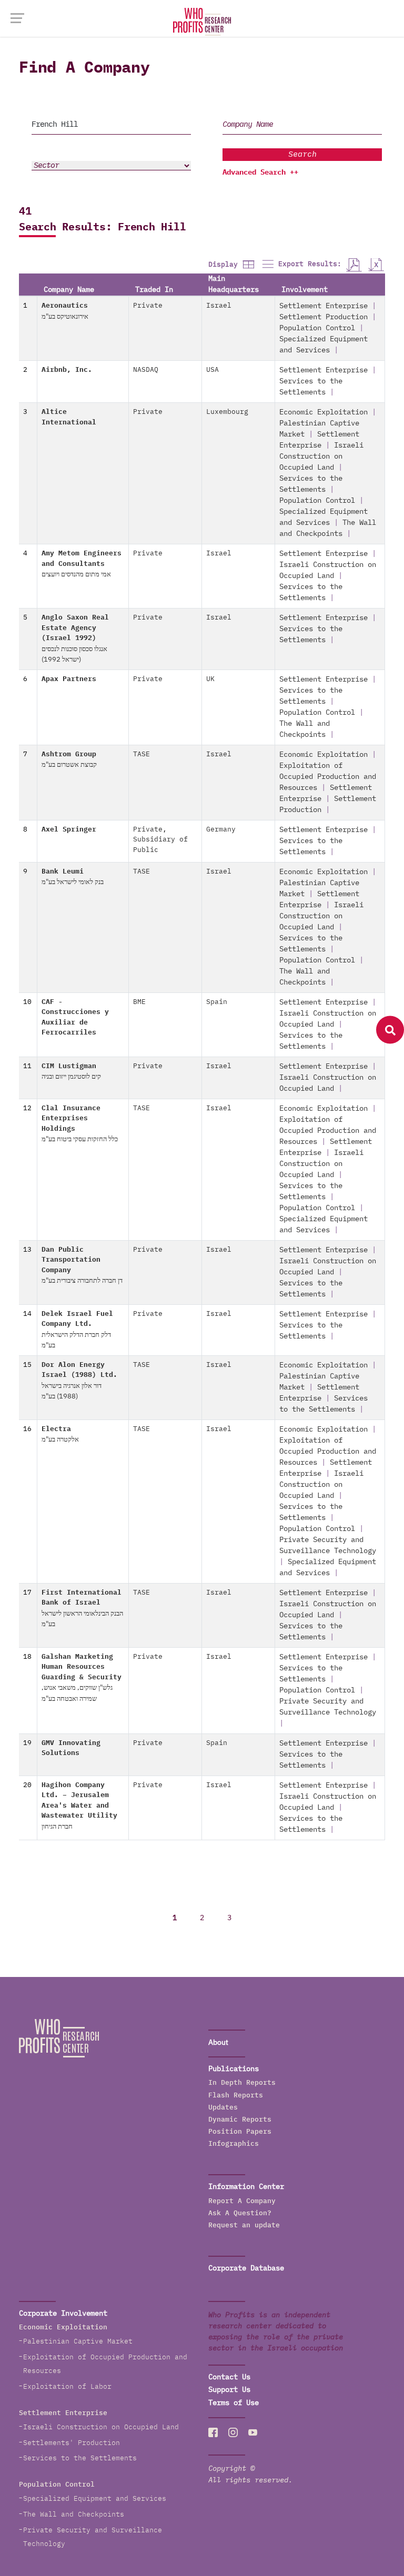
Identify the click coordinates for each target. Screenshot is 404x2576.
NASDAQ (146, 370)
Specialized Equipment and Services (95, 2499)
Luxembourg (227, 412)
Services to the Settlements (80, 2458)
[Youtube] (253, 2432)
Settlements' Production (72, 2443)
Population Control (317, 328)
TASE (142, 754)
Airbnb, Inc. (67, 370)
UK (210, 679)
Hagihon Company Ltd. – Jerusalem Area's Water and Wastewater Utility (79, 1806)
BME (139, 1002)
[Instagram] (233, 2432)
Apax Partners (69, 679)
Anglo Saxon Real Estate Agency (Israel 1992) (75, 639)
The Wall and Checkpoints (74, 2515)
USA (213, 370)
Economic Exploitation (324, 412)
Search (302, 154)
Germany (221, 830)
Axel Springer (69, 830)
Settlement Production (324, 317)
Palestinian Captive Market (78, 2342)
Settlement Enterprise (324, 306)
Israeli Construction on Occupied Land (321, 457)
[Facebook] (213, 2432)
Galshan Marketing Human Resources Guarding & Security (82, 1678)
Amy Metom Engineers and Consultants (82, 564)
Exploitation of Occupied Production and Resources (328, 777)
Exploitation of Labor (67, 2387)
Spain (217, 1002)
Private (148, 306)
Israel (219, 306)
